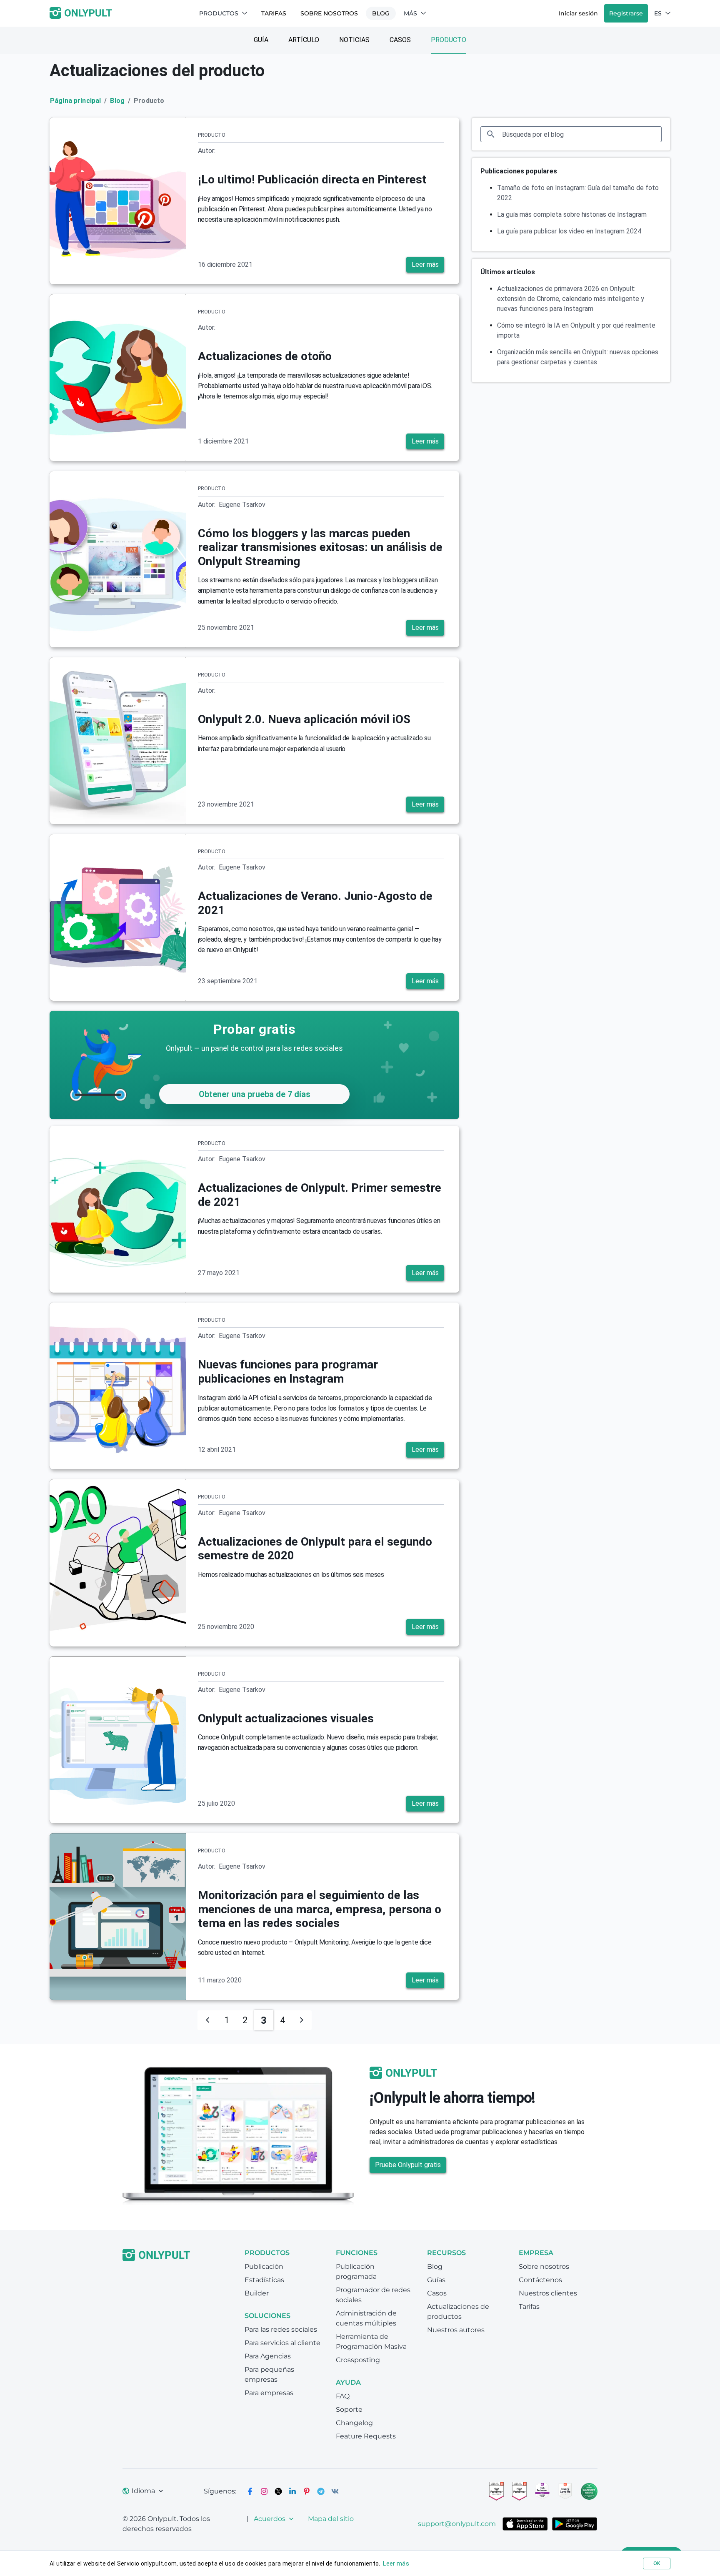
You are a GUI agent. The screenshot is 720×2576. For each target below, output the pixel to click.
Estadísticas (264, 2280)
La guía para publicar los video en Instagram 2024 (569, 231)
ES (658, 13)
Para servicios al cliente (282, 2343)
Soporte (349, 2409)
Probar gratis (255, 1029)
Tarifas (529, 2307)
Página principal (75, 101)
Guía (261, 40)
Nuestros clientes (548, 2293)
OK (657, 2563)
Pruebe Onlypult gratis (408, 2165)
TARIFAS (274, 13)
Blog (381, 13)
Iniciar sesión (578, 13)
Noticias (354, 40)
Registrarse (626, 13)
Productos (219, 13)
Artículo (304, 40)
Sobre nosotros (329, 13)
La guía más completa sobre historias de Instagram (572, 214)
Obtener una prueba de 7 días (255, 1094)
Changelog (354, 2423)
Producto (449, 40)
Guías (436, 2280)
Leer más (425, 264)
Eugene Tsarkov (242, 505)
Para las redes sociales (281, 2329)
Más (410, 13)
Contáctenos (540, 2280)
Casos (400, 40)
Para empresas (269, 2393)
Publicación (264, 2267)
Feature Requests (366, 2436)
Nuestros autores (456, 2330)
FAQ (343, 2396)
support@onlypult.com (457, 2524)
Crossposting (358, 2360)
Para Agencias (268, 2356)
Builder (257, 2293)
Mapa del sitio (331, 2519)
